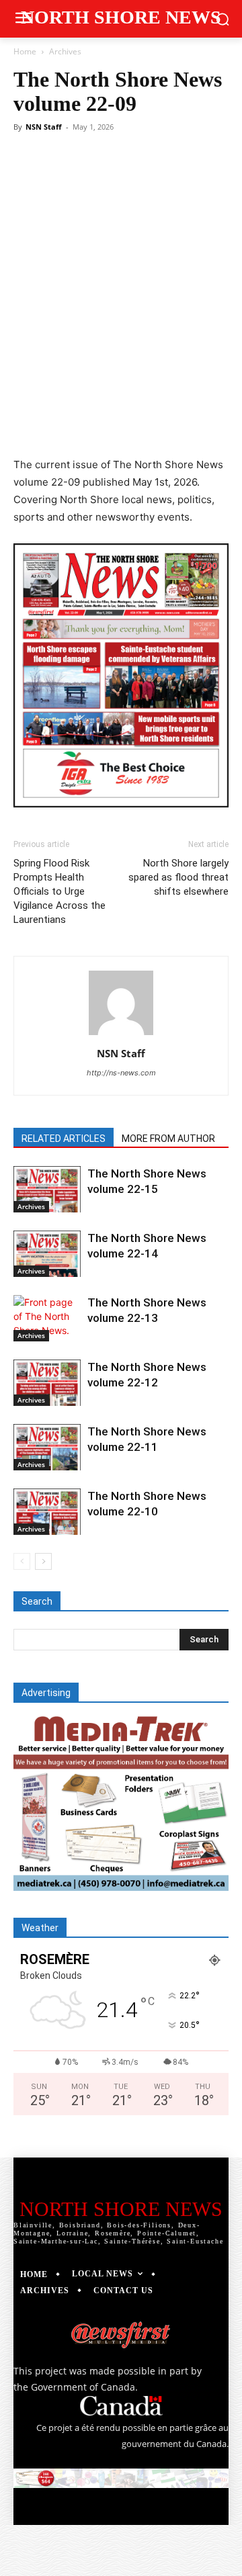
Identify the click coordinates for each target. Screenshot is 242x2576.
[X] (100, 425)
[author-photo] (121, 1035)
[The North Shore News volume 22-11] (47, 1447)
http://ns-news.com (121, 1073)
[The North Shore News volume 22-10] (47, 1512)
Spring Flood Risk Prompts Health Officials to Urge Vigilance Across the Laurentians (59, 891)
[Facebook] (69, 425)
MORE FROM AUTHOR (168, 1139)
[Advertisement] (121, 265)
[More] (194, 425)
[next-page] (43, 1561)
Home (25, 51)
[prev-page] (22, 1561)
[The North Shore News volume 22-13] (47, 1318)
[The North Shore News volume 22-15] (47, 1189)
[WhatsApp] (162, 425)
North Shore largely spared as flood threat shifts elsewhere (178, 877)
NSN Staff (44, 127)
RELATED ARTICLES (64, 1139)
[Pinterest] (131, 425)
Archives (65, 51)
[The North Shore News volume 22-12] (47, 1383)
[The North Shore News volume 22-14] (47, 1254)
